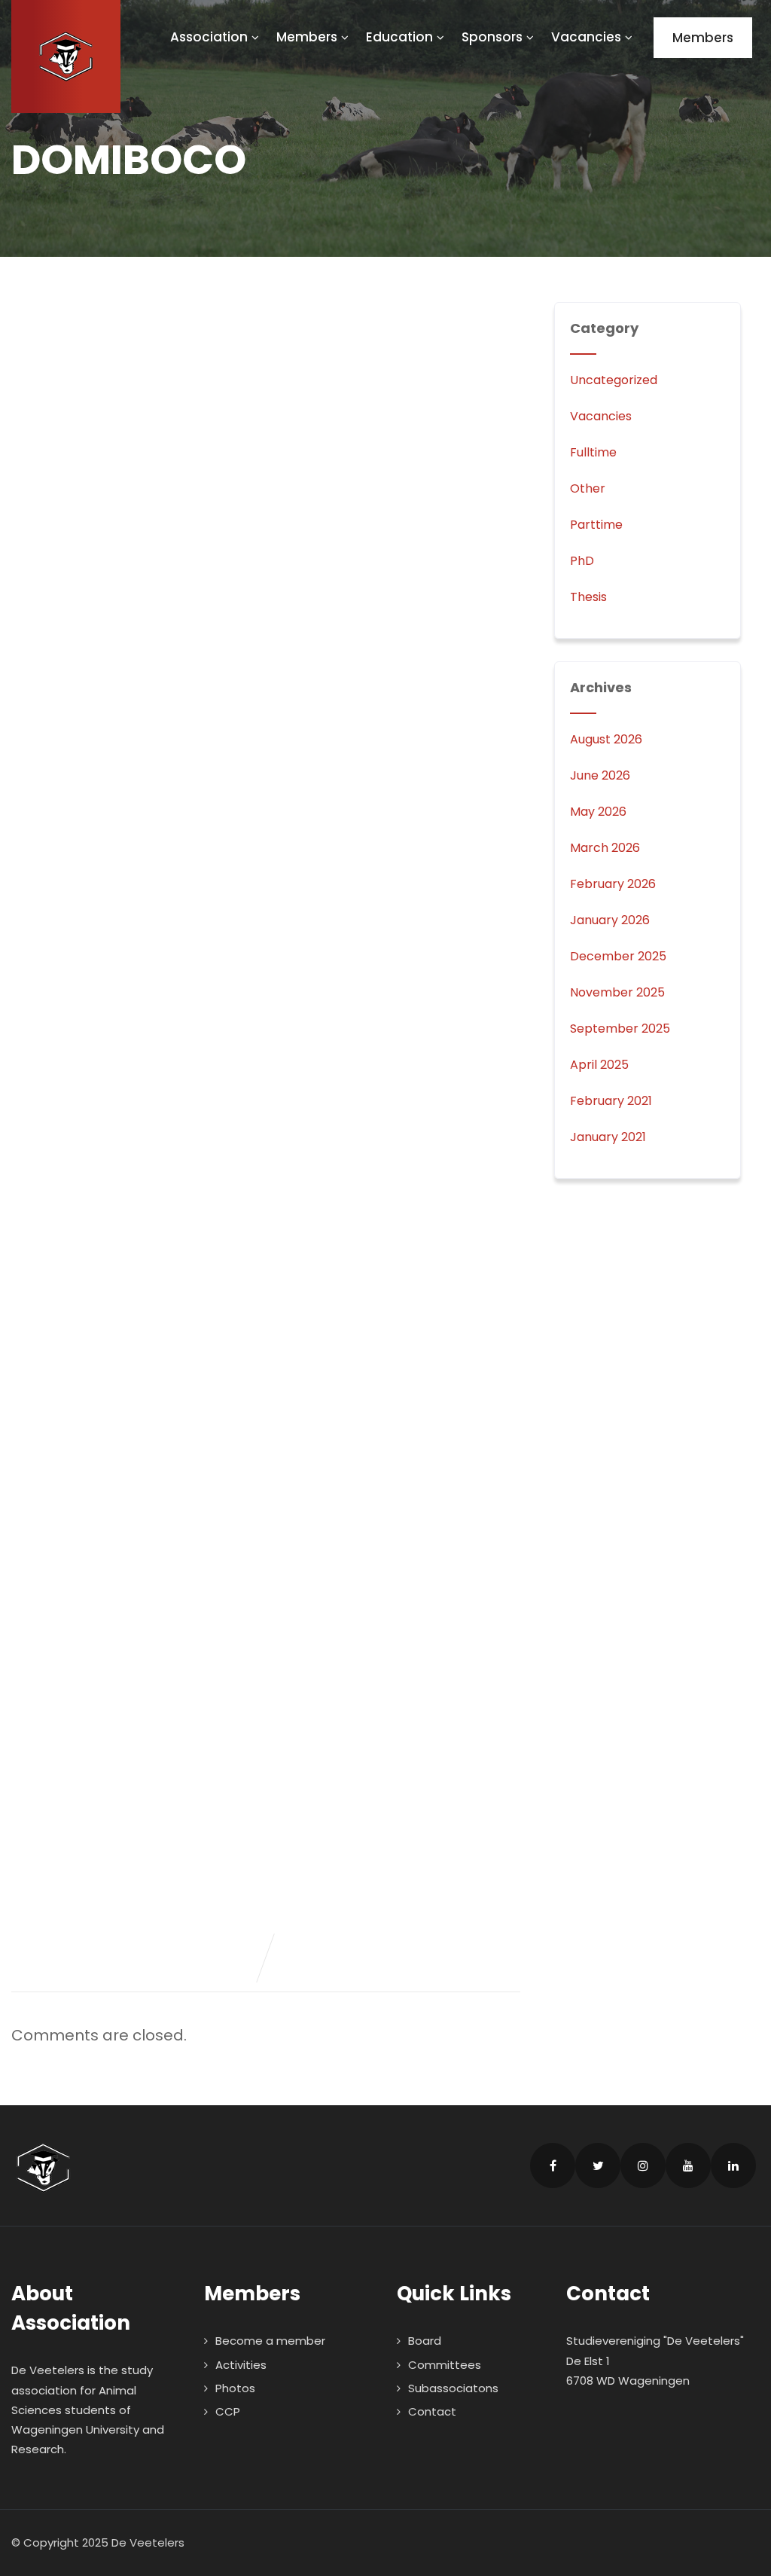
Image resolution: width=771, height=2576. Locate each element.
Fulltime (593, 452)
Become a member (270, 2341)
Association (209, 37)
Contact (432, 2411)
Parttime (596, 525)
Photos (235, 2388)
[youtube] (688, 2165)
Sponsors (492, 37)
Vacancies (586, 37)
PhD (582, 561)
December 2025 (618, 956)
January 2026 (610, 920)
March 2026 (605, 848)
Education (399, 37)
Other (588, 488)
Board (425, 2341)
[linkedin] (733, 2165)
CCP (228, 2411)
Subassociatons (453, 2388)
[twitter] (598, 2165)
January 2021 (608, 1137)
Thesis (588, 597)
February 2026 (613, 884)
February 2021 (611, 1101)
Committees (445, 2365)
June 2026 (600, 775)
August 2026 (606, 739)
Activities (241, 2365)
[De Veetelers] (66, 56)
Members (307, 37)
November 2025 (617, 992)
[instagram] (643, 2165)
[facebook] (553, 2165)
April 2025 (599, 1065)
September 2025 (620, 1029)
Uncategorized (614, 380)
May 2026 (598, 812)
